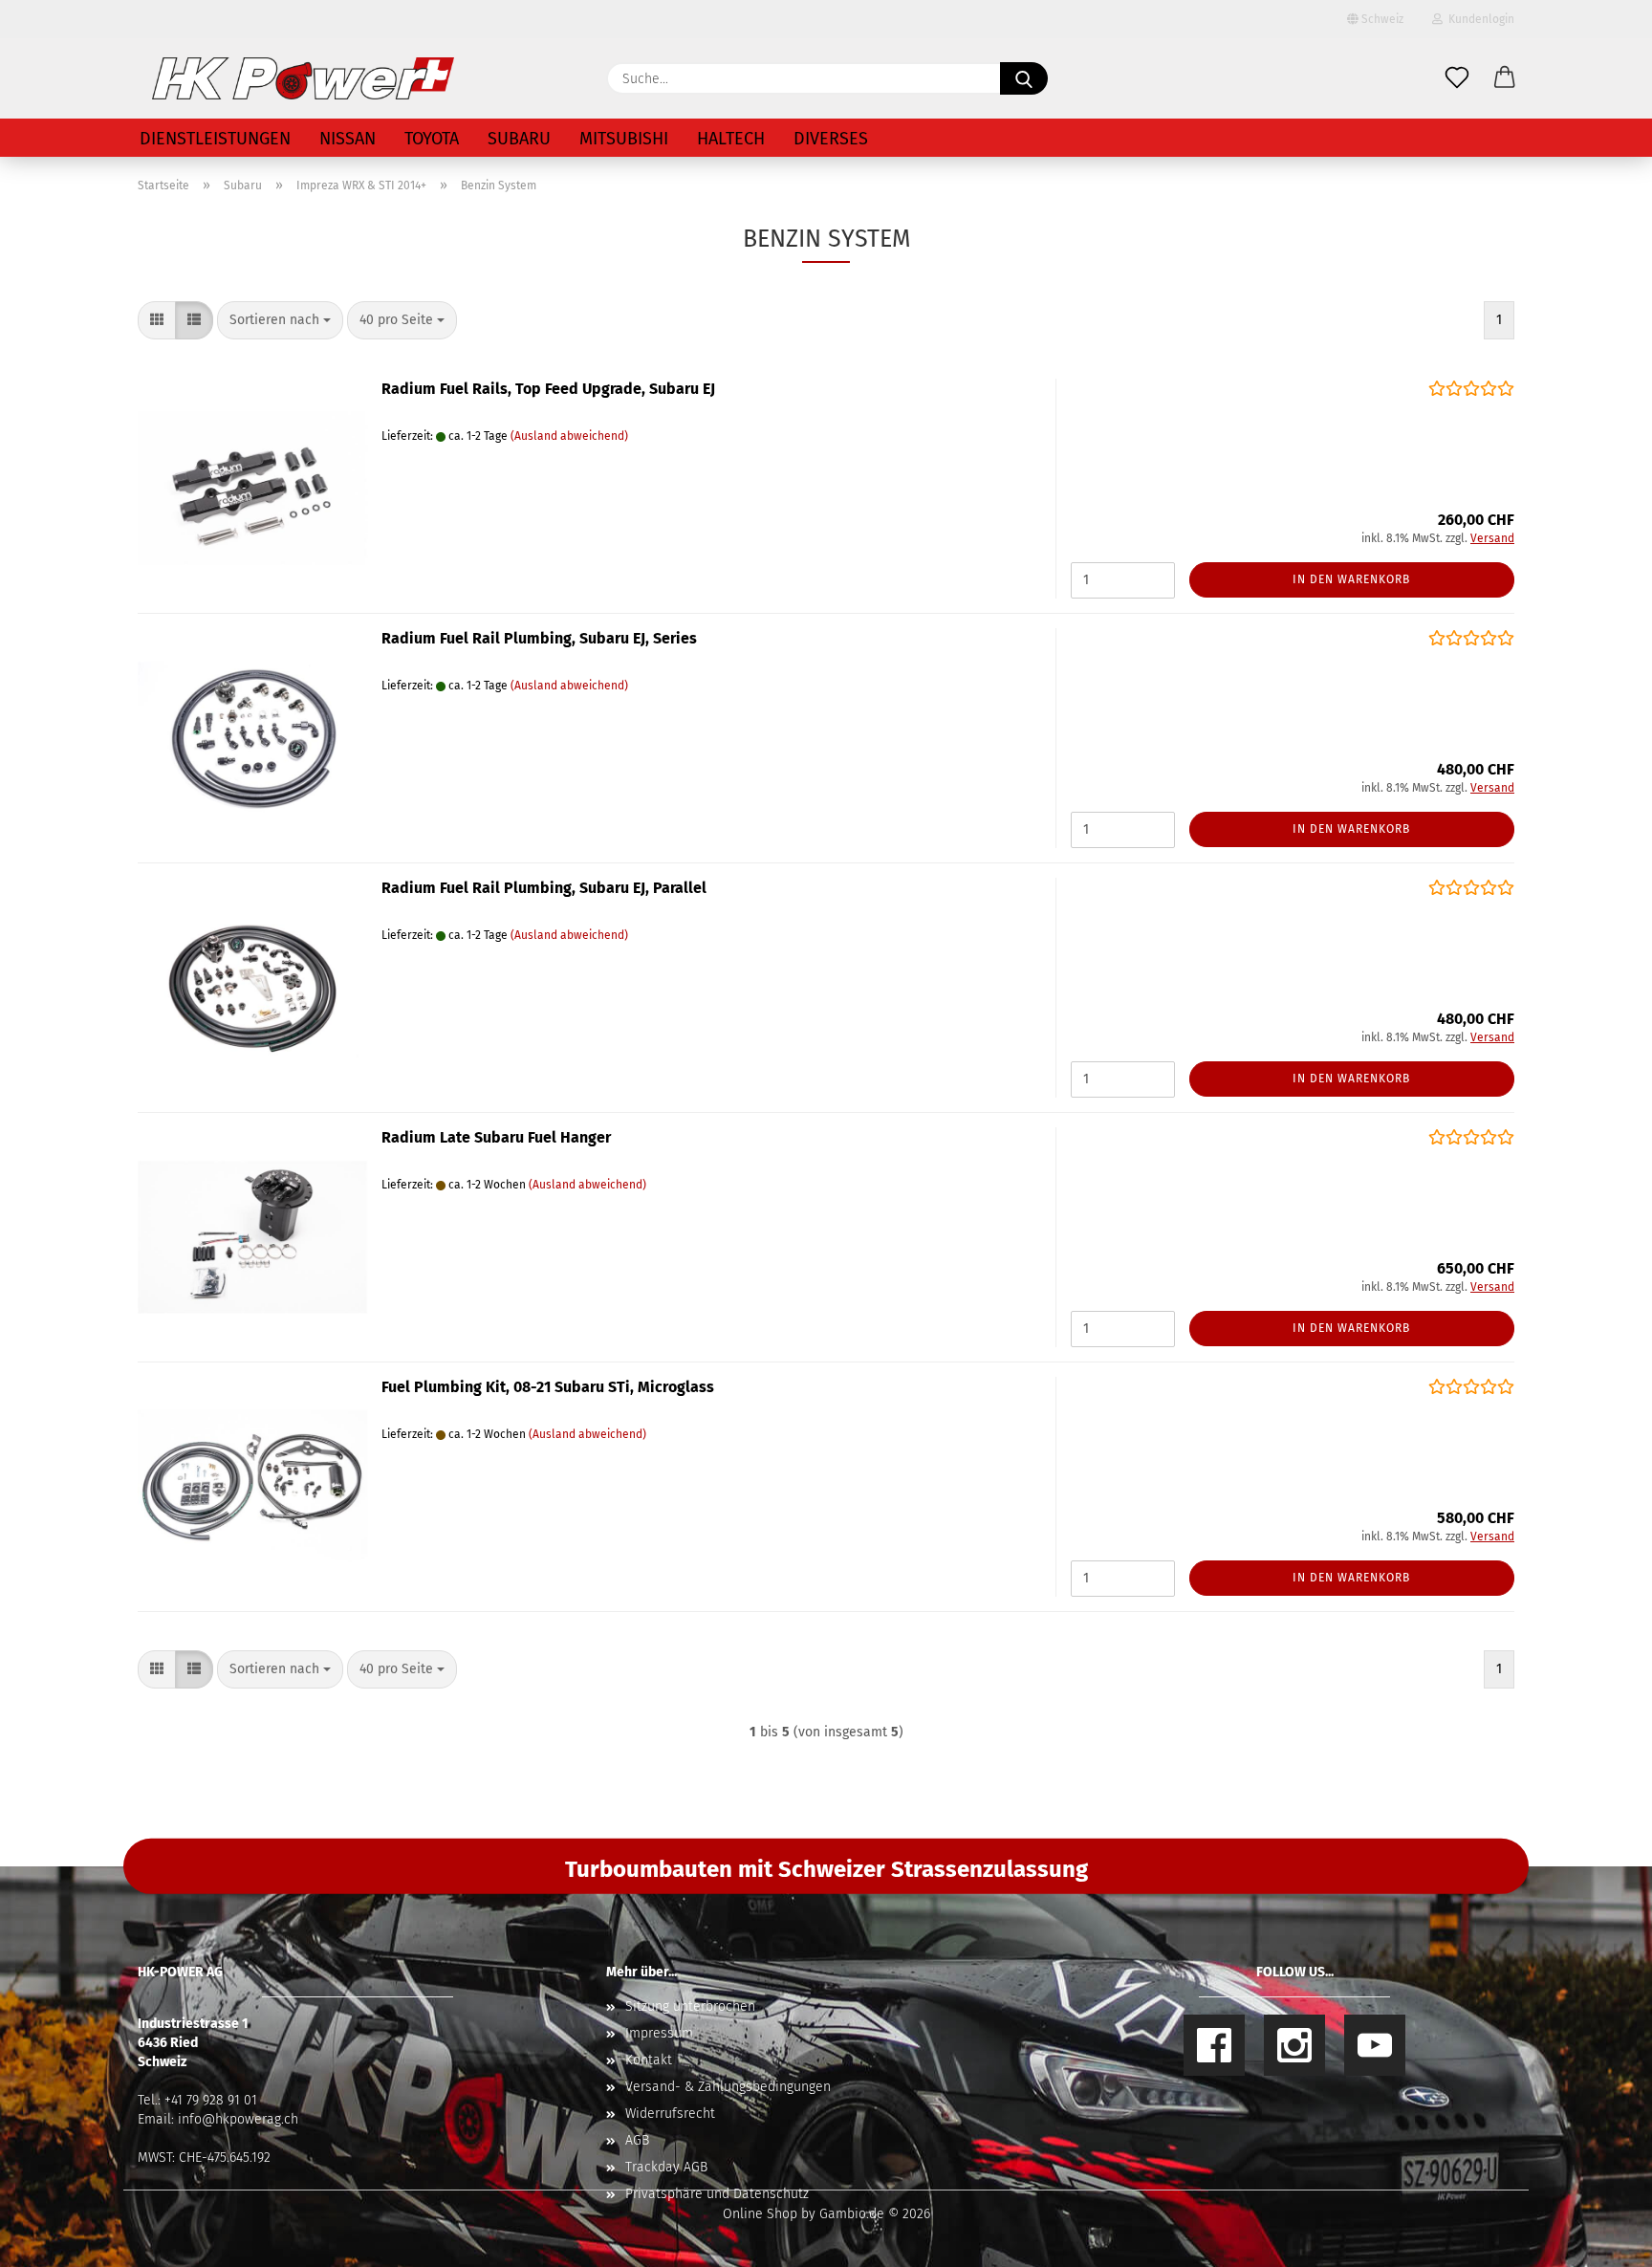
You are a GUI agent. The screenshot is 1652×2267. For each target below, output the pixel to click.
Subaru (519, 139)
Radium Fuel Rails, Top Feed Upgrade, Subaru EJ (548, 389)
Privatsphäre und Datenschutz (717, 2194)
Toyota (432, 139)
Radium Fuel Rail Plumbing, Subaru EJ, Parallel (544, 888)
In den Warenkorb (1351, 579)
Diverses (831, 139)
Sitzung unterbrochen (690, 2006)
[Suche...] (1024, 78)
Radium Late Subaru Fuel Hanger (496, 1137)
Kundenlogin (1478, 19)
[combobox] (280, 320)
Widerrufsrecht (670, 2114)
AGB (637, 2140)
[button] (1505, 78)
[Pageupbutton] (1599, 2238)
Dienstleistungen (215, 139)
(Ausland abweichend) (569, 436)
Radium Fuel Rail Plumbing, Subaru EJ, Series (539, 638)
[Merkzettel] (1457, 78)
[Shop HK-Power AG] (303, 78)
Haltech (731, 139)
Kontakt (649, 2060)
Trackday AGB (666, 2167)
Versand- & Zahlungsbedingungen (728, 2087)
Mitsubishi (624, 139)
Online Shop (760, 2214)
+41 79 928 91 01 (211, 2100)
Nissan (348, 139)
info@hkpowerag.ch (238, 2119)
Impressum (659, 2033)
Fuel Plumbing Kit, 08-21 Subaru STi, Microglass (548, 1387)
